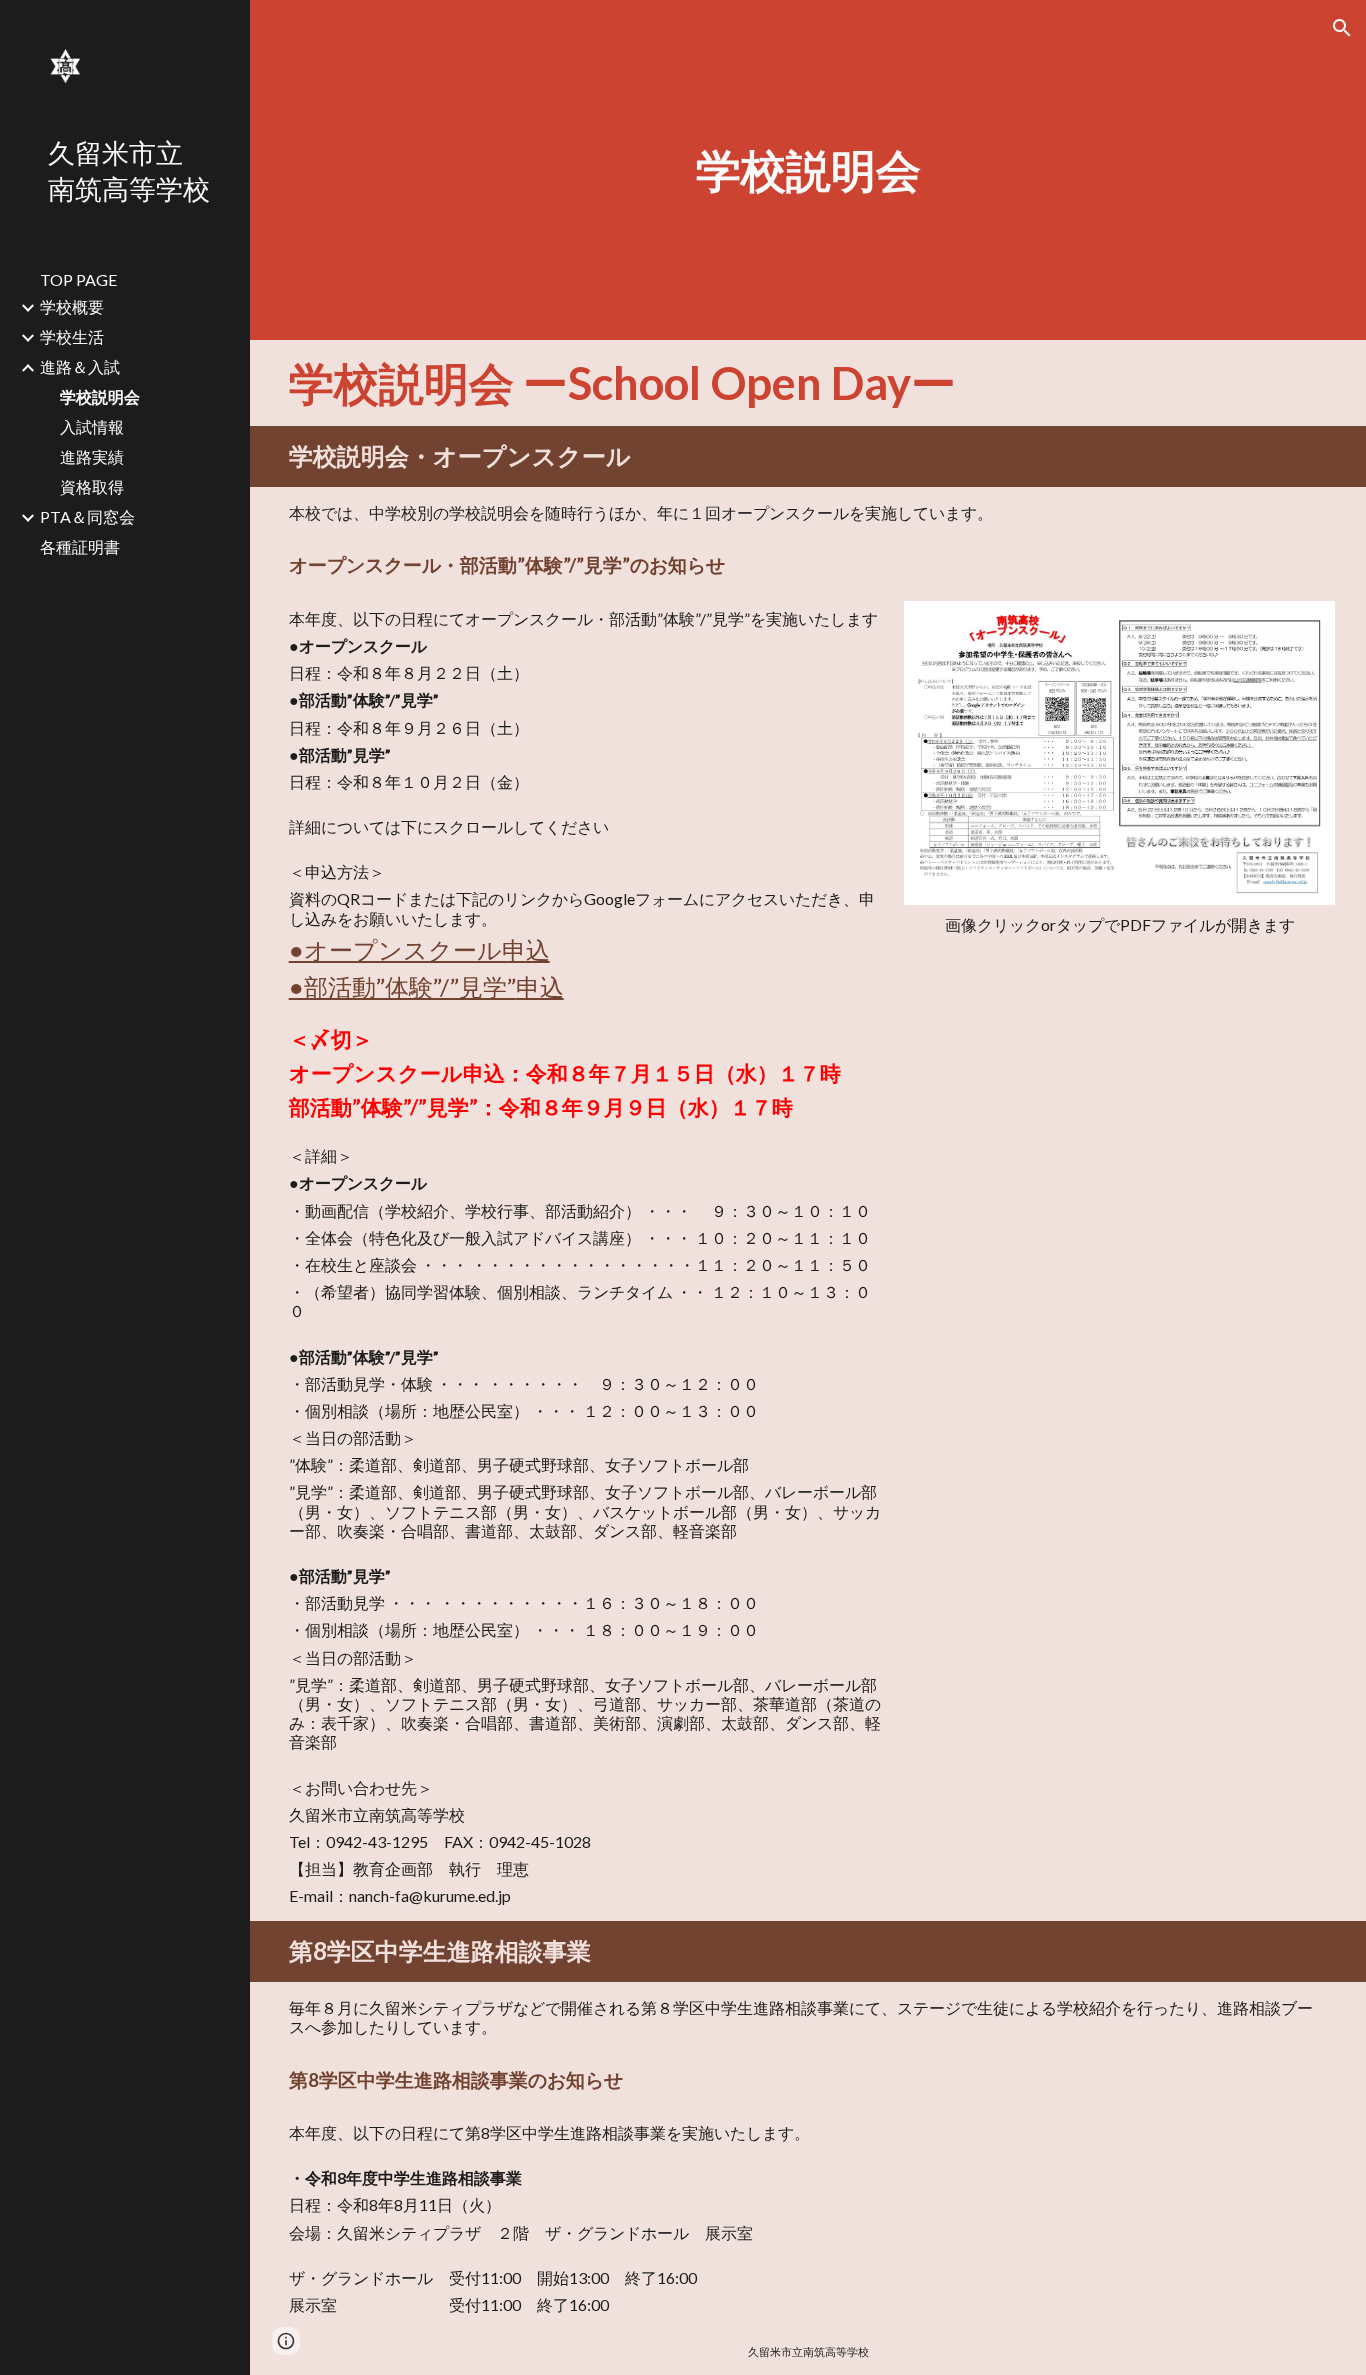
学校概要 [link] (72, 306)
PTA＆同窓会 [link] (87, 516)
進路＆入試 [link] (80, 366)
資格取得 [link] (92, 486)
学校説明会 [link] (100, 396)
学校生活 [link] (72, 336)
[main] (808, 170)
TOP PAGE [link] (78, 279)
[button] (1342, 28)
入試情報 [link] (92, 426)
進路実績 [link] (92, 456)
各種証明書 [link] (80, 546)
